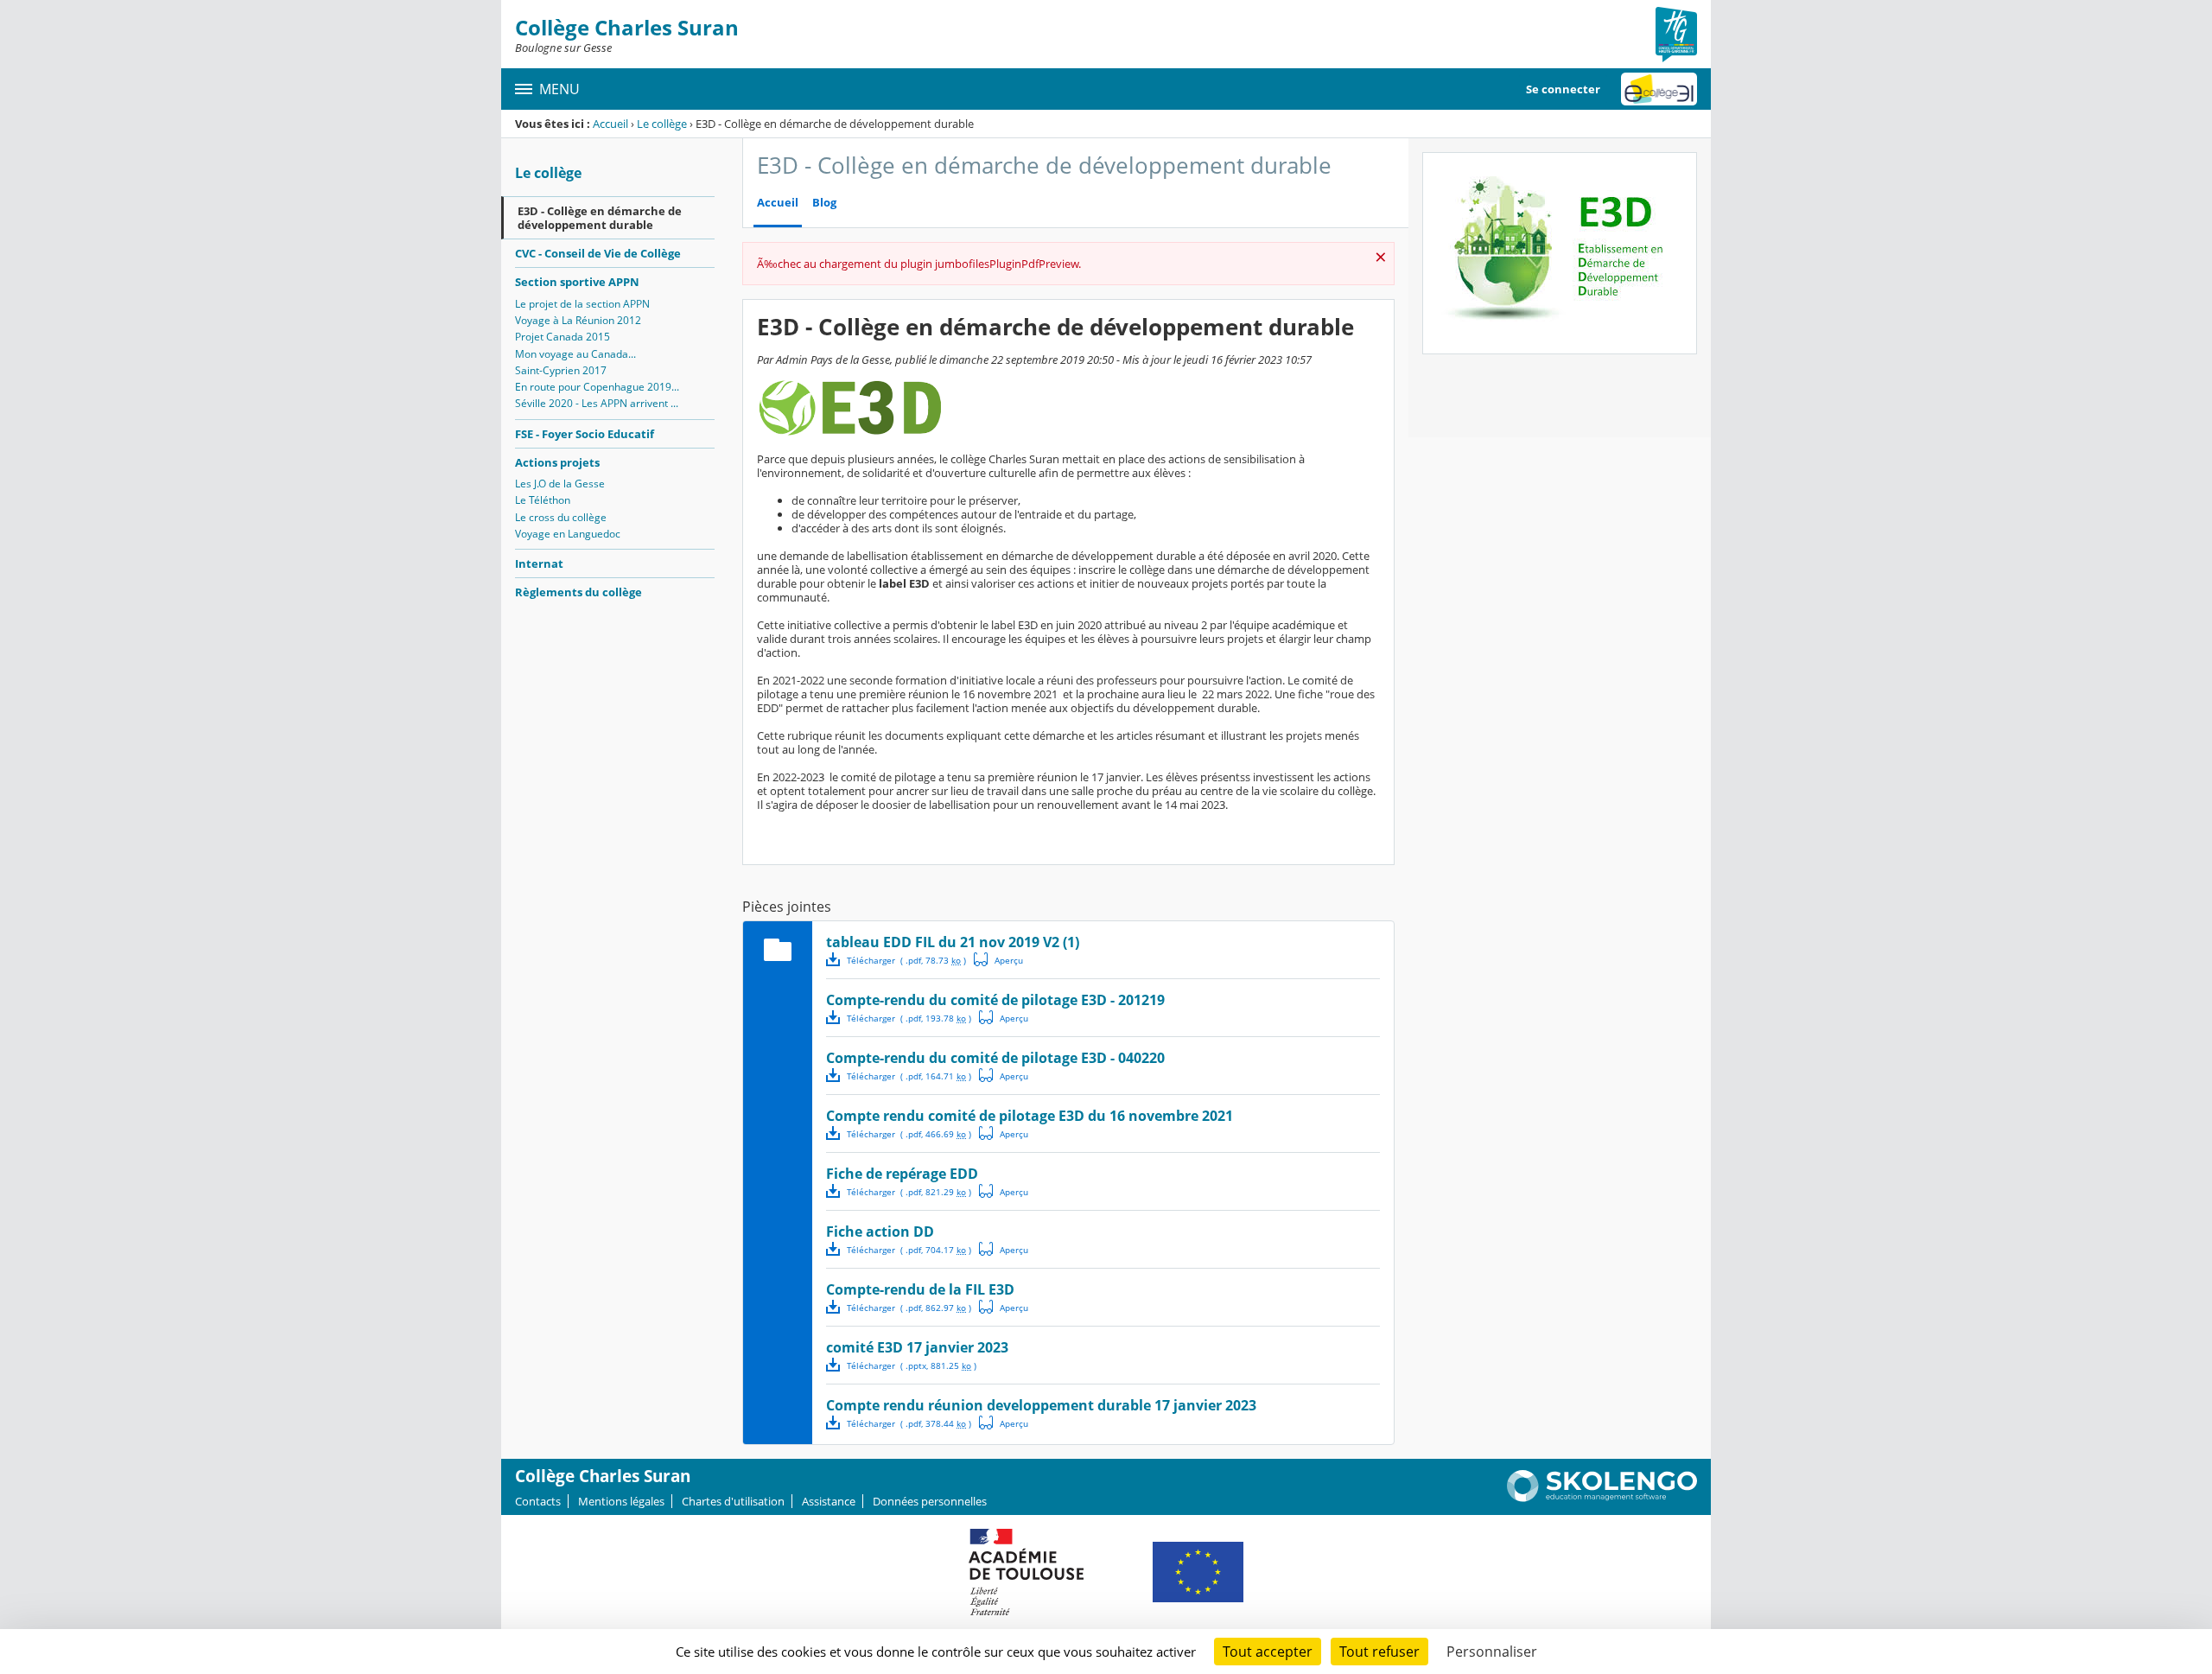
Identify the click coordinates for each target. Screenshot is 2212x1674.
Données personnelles (930, 1501)
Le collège (662, 124)
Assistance (829, 1501)
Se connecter (1563, 89)
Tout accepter (1268, 1652)
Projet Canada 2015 (563, 337)
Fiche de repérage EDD (902, 1174)
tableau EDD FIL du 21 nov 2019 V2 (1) (953, 942)
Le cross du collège (561, 517)
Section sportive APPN (577, 282)
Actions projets (557, 462)
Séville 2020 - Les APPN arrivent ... (597, 403)
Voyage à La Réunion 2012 (578, 320)
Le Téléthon (543, 500)
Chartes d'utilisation (733, 1501)
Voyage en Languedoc (568, 534)
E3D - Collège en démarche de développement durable (600, 218)
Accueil (610, 124)
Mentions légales (621, 1501)
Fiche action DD (880, 1232)
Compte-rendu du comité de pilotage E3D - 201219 (995, 1000)
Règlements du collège (578, 592)
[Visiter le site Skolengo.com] (1602, 1498)
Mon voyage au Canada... (575, 354)
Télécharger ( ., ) (906, 960)
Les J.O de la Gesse (560, 484)
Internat (539, 563)
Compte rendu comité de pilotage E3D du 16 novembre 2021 (1030, 1116)
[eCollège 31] (1659, 89)
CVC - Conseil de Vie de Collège (598, 253)
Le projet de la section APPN (582, 304)
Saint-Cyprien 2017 (561, 370)
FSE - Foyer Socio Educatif (585, 434)
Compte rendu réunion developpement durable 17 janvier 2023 (1041, 1405)
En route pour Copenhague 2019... (597, 387)
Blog (824, 203)
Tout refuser (1379, 1652)
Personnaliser (1492, 1652)
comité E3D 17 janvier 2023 (917, 1347)
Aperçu (999, 959)
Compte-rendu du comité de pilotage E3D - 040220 (995, 1058)
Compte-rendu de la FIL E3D (920, 1289)
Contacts (538, 1501)
